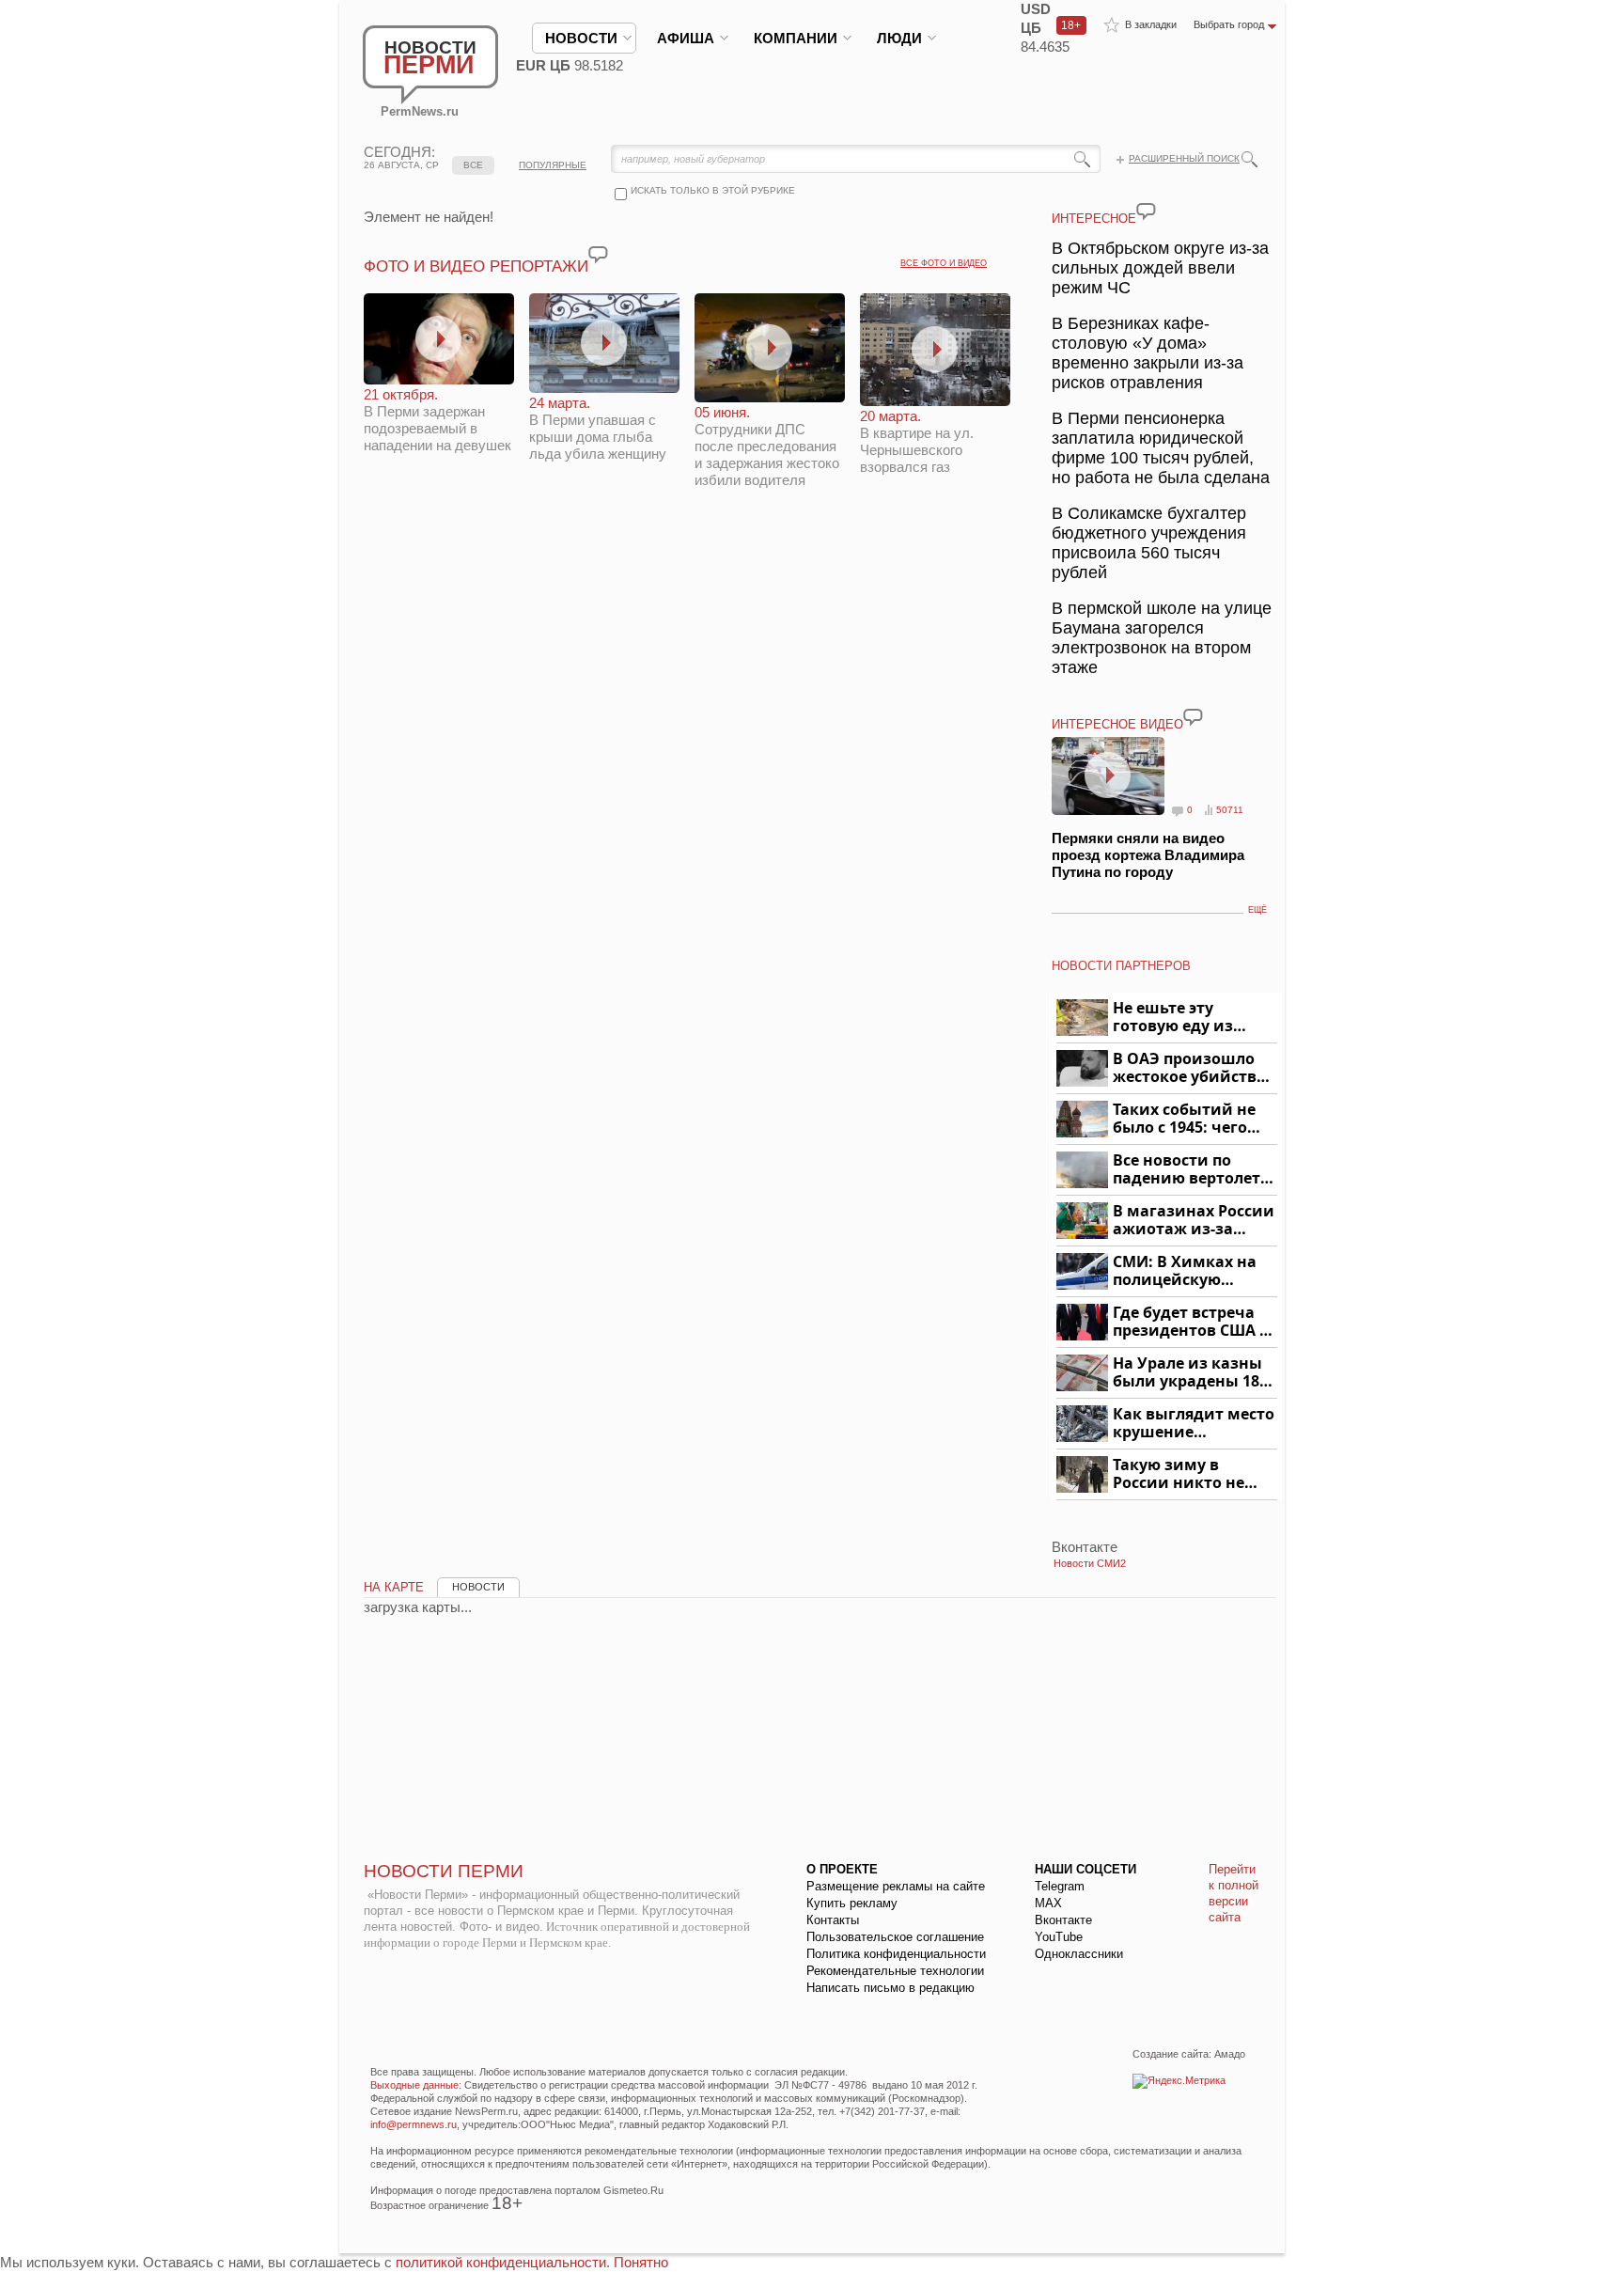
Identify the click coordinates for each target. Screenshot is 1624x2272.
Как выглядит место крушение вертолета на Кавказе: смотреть (1194, 1424)
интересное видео (1117, 724)
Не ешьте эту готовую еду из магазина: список (1184, 1018)
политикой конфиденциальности (501, 2262)
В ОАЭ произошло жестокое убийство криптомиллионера (1192, 1068)
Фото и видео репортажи (476, 266)
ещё (1257, 910)
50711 (1230, 810)
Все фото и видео (944, 263)
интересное (1094, 219)
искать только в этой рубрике (713, 190)
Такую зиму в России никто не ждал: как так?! (1179, 1474)
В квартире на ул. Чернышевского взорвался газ (917, 441)
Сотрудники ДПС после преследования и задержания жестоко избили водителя (767, 446)
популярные (553, 165)
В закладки (1151, 24)
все (473, 165)
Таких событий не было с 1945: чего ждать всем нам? (1184, 1119)
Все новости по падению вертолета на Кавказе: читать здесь (1191, 1170)
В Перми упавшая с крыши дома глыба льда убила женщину (598, 428)
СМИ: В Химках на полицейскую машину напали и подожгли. (1186, 1271)
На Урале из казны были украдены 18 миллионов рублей (1189, 1373)
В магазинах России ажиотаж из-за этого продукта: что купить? (1194, 1221)
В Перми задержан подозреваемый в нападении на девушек (437, 420)
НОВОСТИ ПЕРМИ (444, 1871)
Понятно (641, 2262)
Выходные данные (414, 2085)
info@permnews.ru (414, 2124)
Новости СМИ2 (1090, 1563)
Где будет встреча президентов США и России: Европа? (1192, 1322)
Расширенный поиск (1184, 158)
